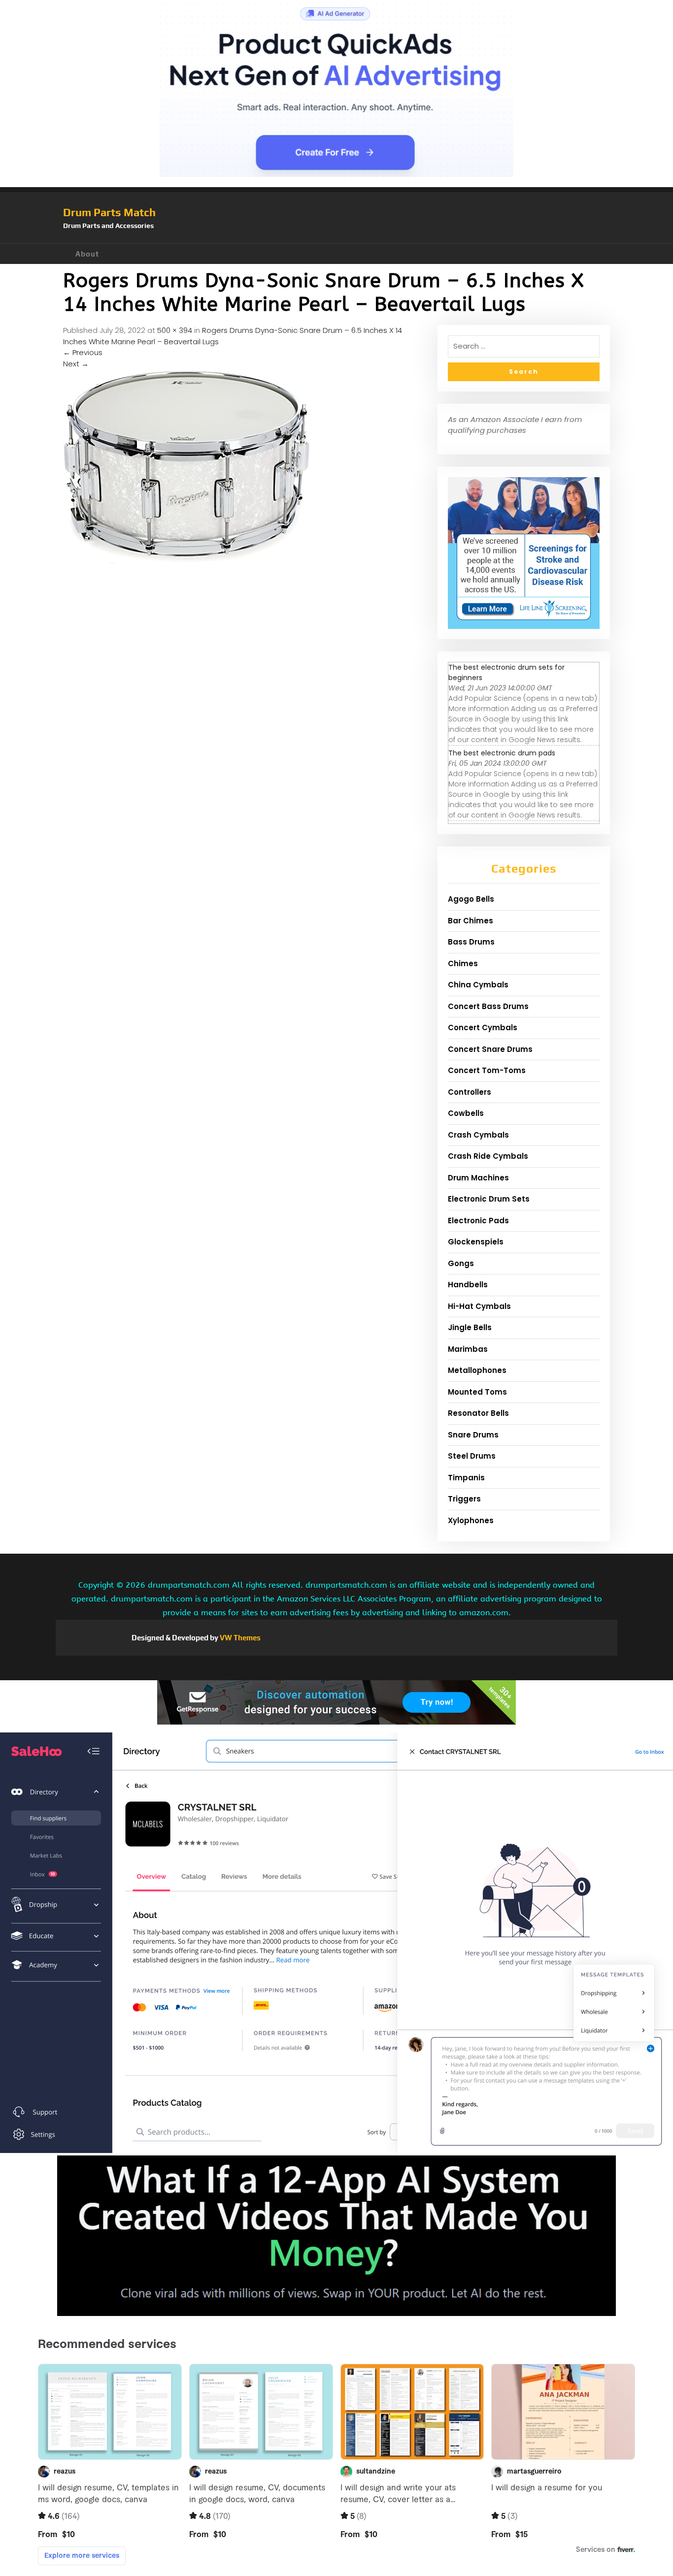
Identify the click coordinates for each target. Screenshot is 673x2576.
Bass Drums (471, 942)
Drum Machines (478, 1178)
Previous (83, 352)
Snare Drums (473, 1435)
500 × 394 (175, 330)
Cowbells (466, 1113)
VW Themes (239, 1638)
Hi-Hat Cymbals (479, 1306)
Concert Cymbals (483, 1027)
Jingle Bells (470, 1327)
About (87, 254)
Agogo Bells (471, 899)
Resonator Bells (478, 1413)
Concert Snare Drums (490, 1049)
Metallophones (477, 1370)
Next (76, 364)
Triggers (464, 1499)
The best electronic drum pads (502, 753)
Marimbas (468, 1349)
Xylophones (471, 1520)
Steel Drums (472, 1456)
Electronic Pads (478, 1221)
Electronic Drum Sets (489, 1199)
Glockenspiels (476, 1242)
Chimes (463, 963)
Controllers (470, 1092)
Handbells (468, 1285)
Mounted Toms (477, 1392)
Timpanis (466, 1478)
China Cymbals (478, 985)
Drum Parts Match (109, 212)
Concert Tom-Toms (487, 1070)
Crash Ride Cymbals (488, 1156)
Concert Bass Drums (488, 1006)
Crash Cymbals (478, 1135)
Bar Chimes (471, 921)
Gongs (461, 1263)
